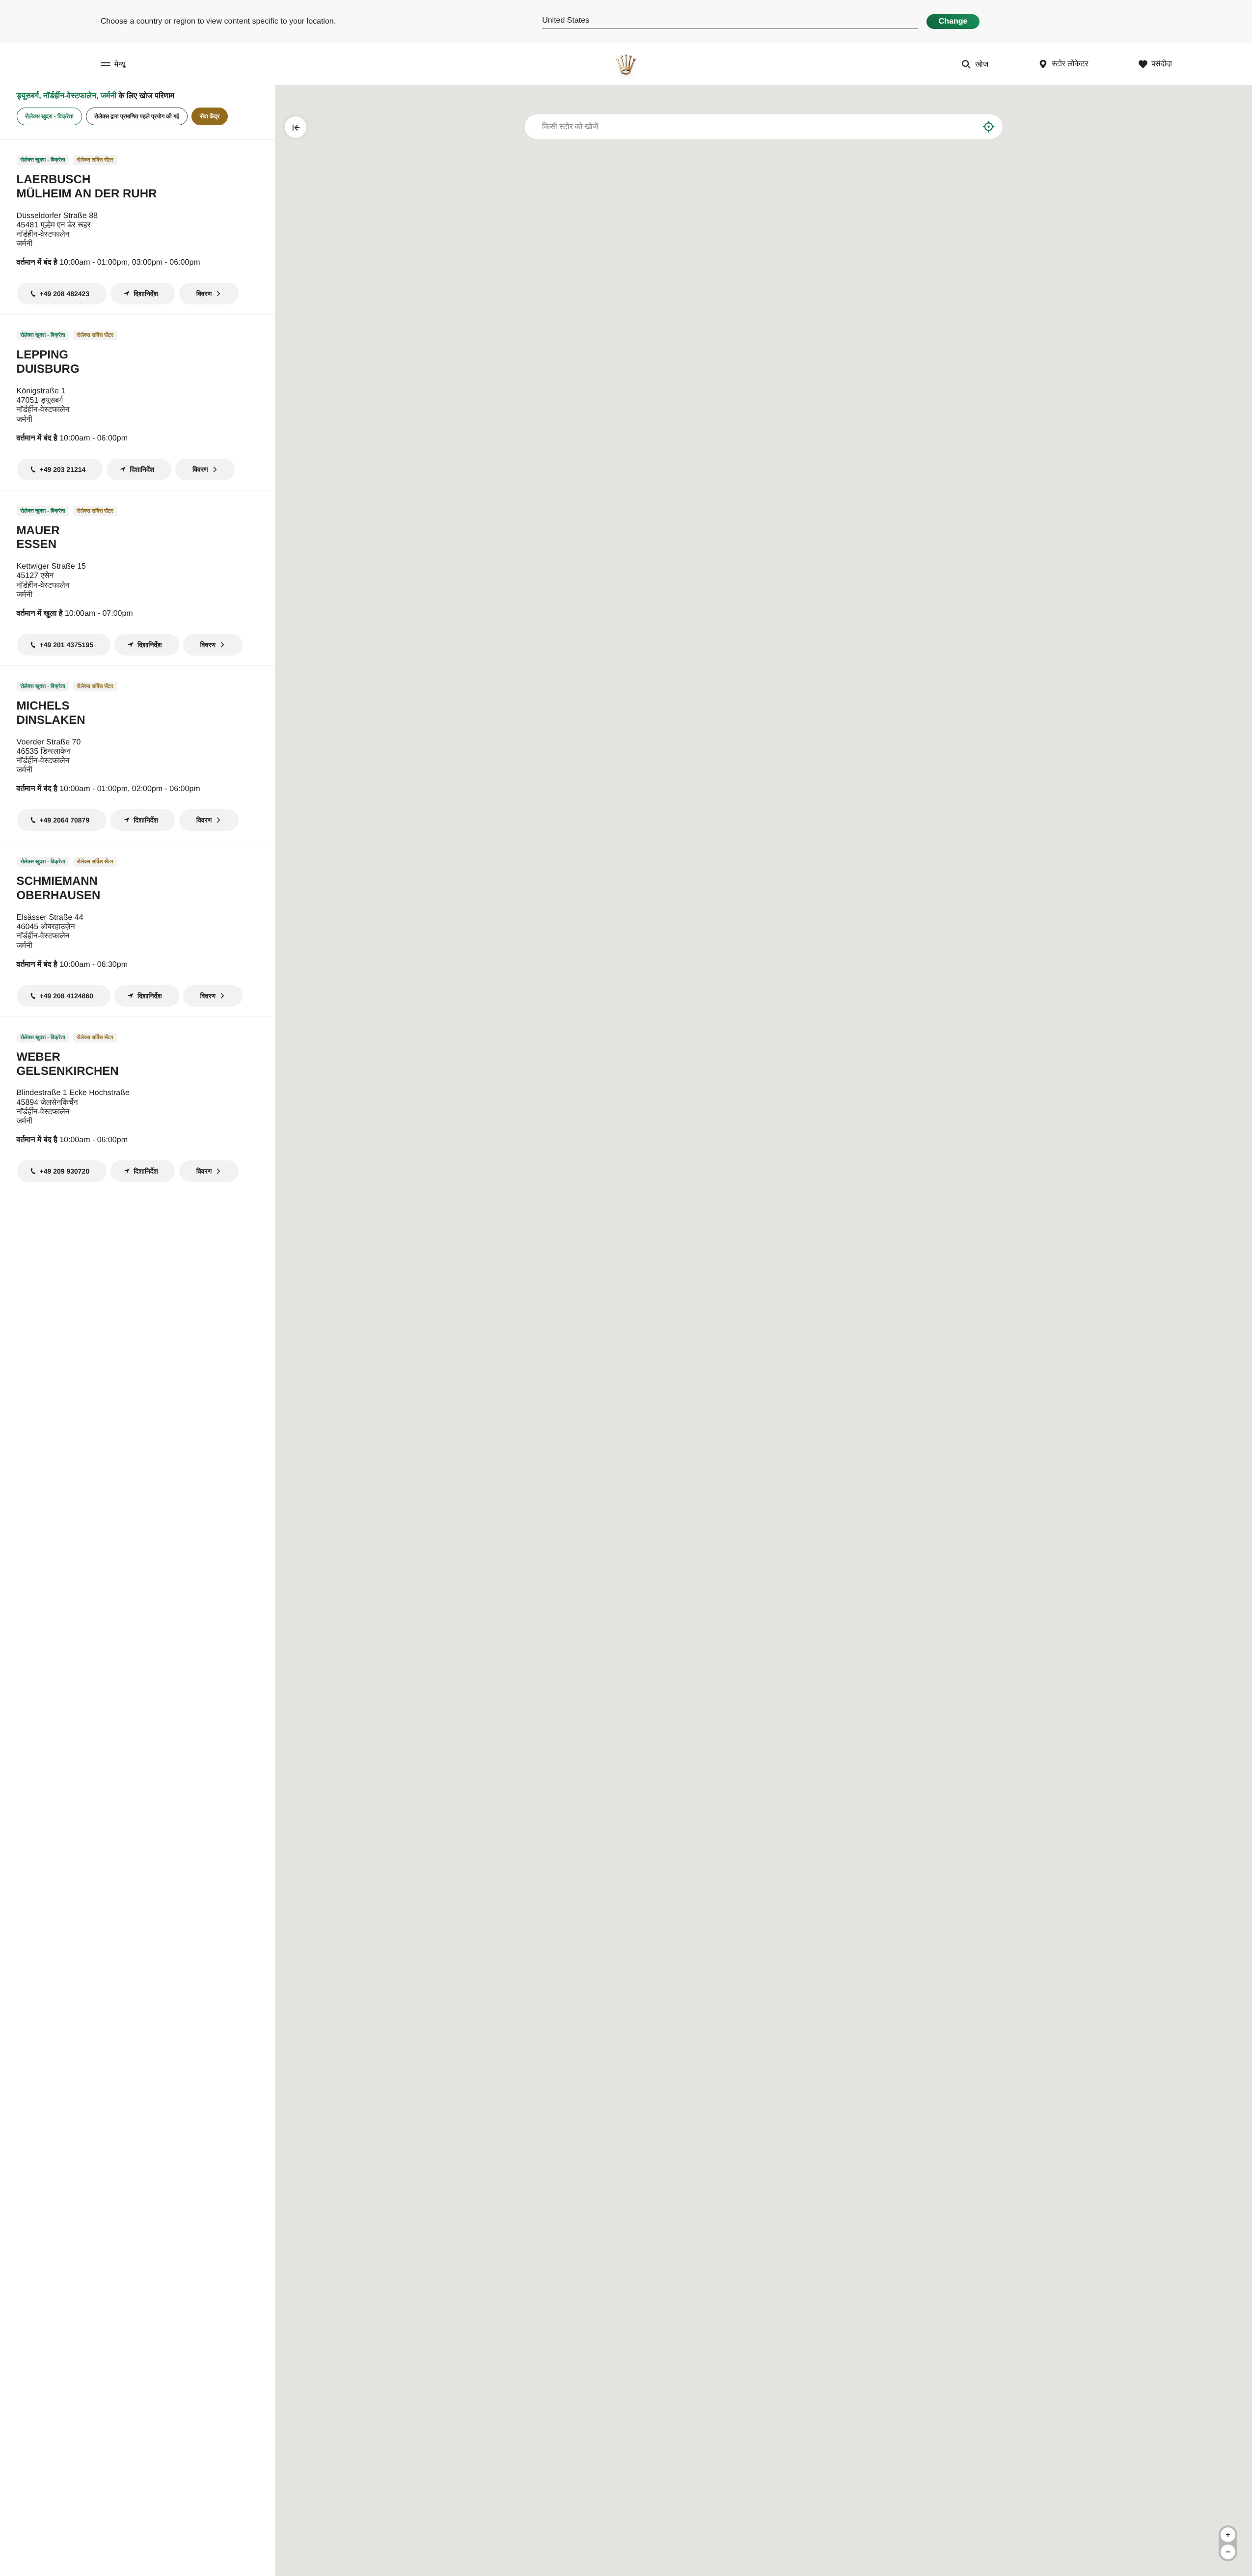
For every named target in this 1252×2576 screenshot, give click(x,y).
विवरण (204, 294)
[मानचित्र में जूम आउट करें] (1228, 2552)
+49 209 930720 (65, 1171)
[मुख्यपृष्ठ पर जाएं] (626, 64)
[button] (971, 1410)
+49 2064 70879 (65, 820)
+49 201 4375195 (67, 645)
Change (953, 21)
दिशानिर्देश (146, 294)
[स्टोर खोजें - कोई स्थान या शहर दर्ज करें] (964, 127)
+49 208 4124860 (67, 996)
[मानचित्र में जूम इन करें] (1228, 2535)
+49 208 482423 (65, 294)
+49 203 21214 (63, 469)
